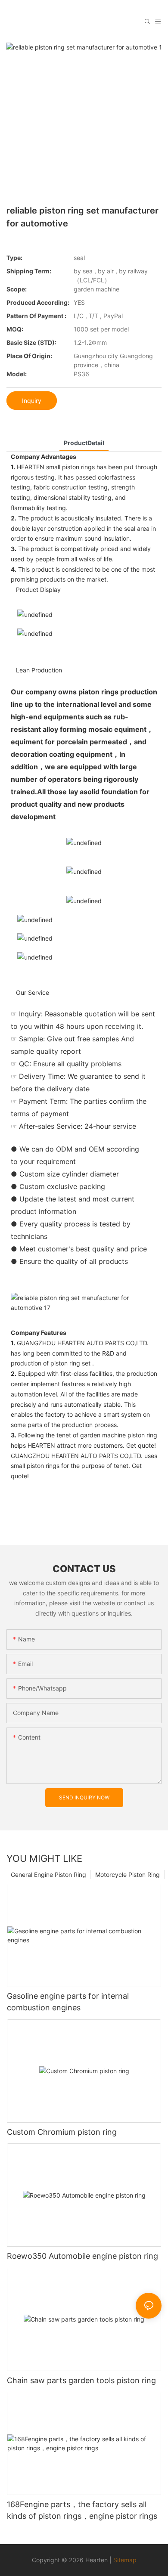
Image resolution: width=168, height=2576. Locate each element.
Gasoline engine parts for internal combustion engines (68, 2002)
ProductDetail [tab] (84, 443)
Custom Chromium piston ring (62, 2132)
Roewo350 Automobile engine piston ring (82, 2256)
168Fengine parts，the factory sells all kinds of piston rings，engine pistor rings (82, 2510)
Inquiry (32, 401)
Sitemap (125, 2560)
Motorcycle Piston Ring (128, 1875)
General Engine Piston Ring (48, 1875)
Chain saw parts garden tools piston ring (81, 2380)
